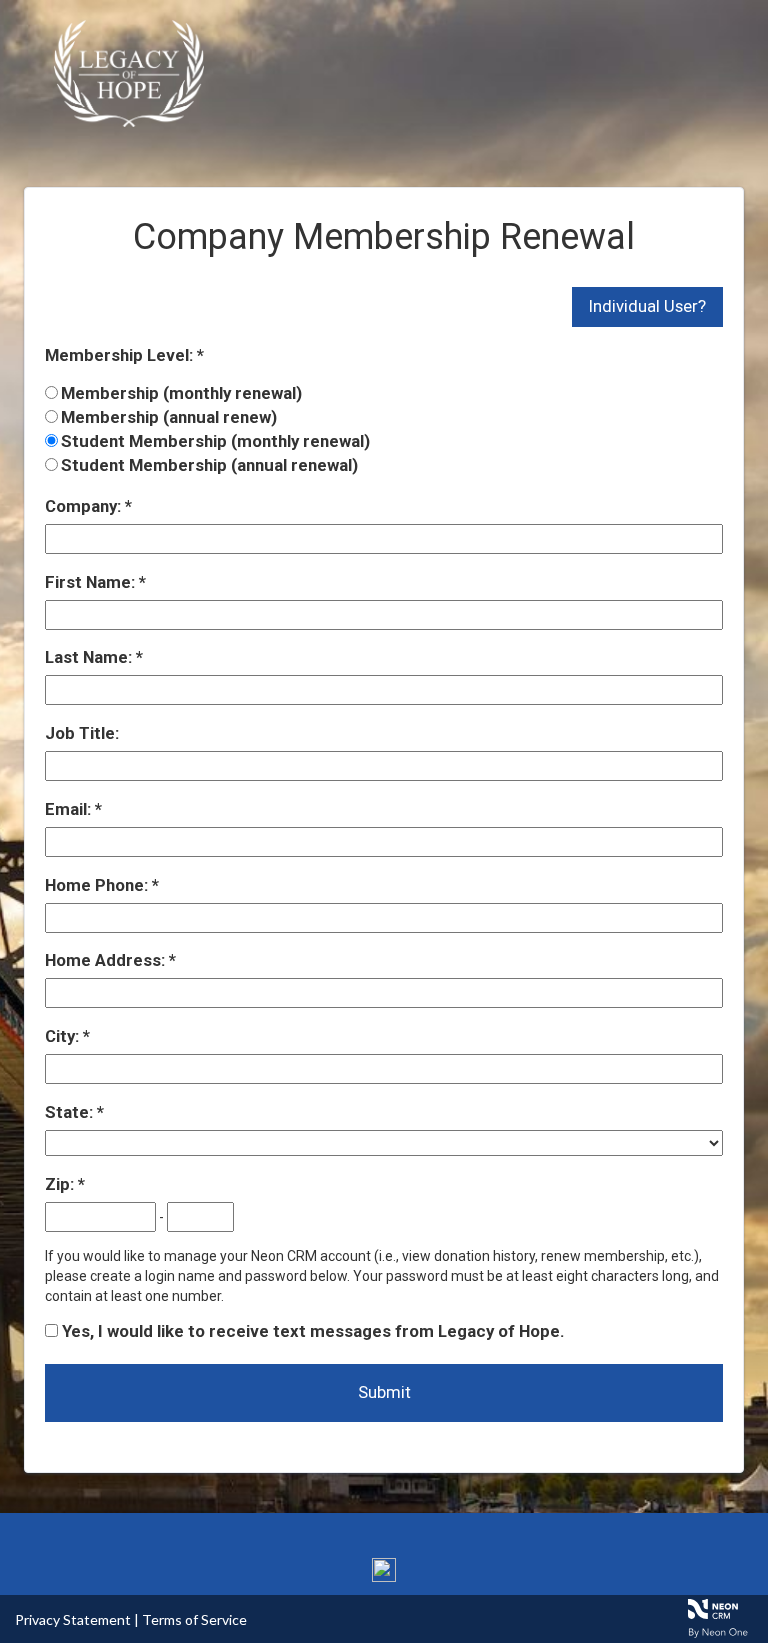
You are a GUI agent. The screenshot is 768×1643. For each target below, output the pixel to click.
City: (64, 1036)
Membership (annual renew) (169, 417)
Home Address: (107, 960)
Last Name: (90, 657)
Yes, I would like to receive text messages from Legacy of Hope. (311, 1331)
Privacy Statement (73, 1619)
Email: (70, 809)
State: (71, 1112)
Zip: (61, 1184)
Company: (85, 506)
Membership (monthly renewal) (181, 393)
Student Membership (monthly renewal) (215, 441)
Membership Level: (121, 355)
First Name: (92, 582)
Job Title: (82, 733)
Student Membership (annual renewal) (209, 465)
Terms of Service (194, 1619)
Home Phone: (98, 885)
